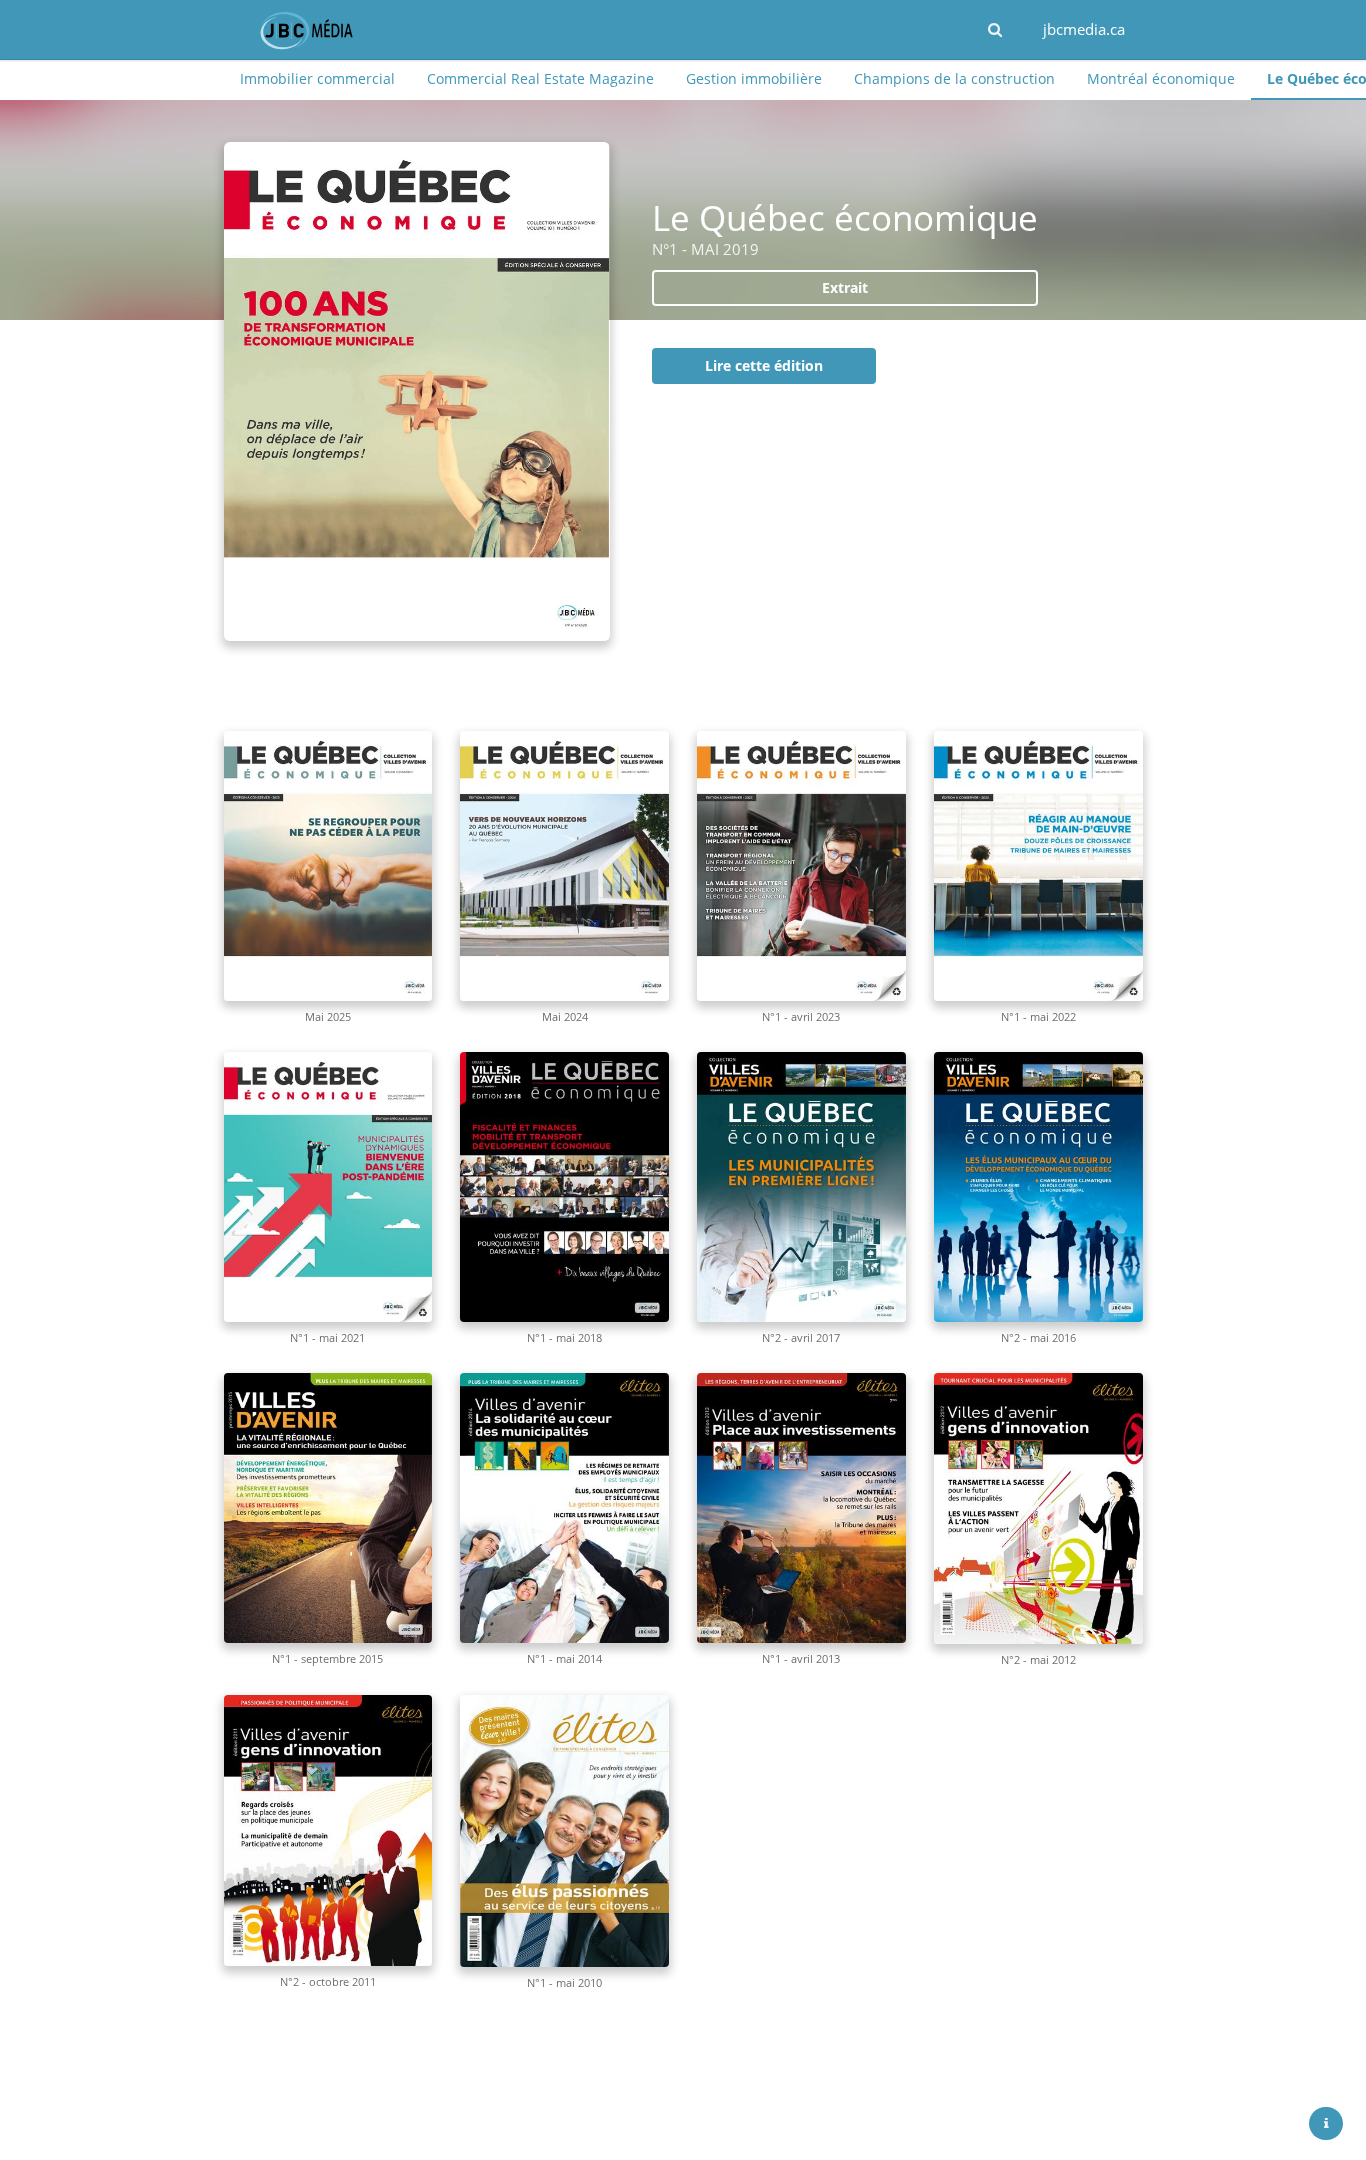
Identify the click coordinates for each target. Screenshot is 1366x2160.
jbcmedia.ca (1084, 29)
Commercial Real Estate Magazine (540, 78)
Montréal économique (1161, 78)
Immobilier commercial (317, 78)
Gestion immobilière (754, 78)
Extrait (845, 287)
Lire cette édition (764, 365)
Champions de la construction (954, 78)
